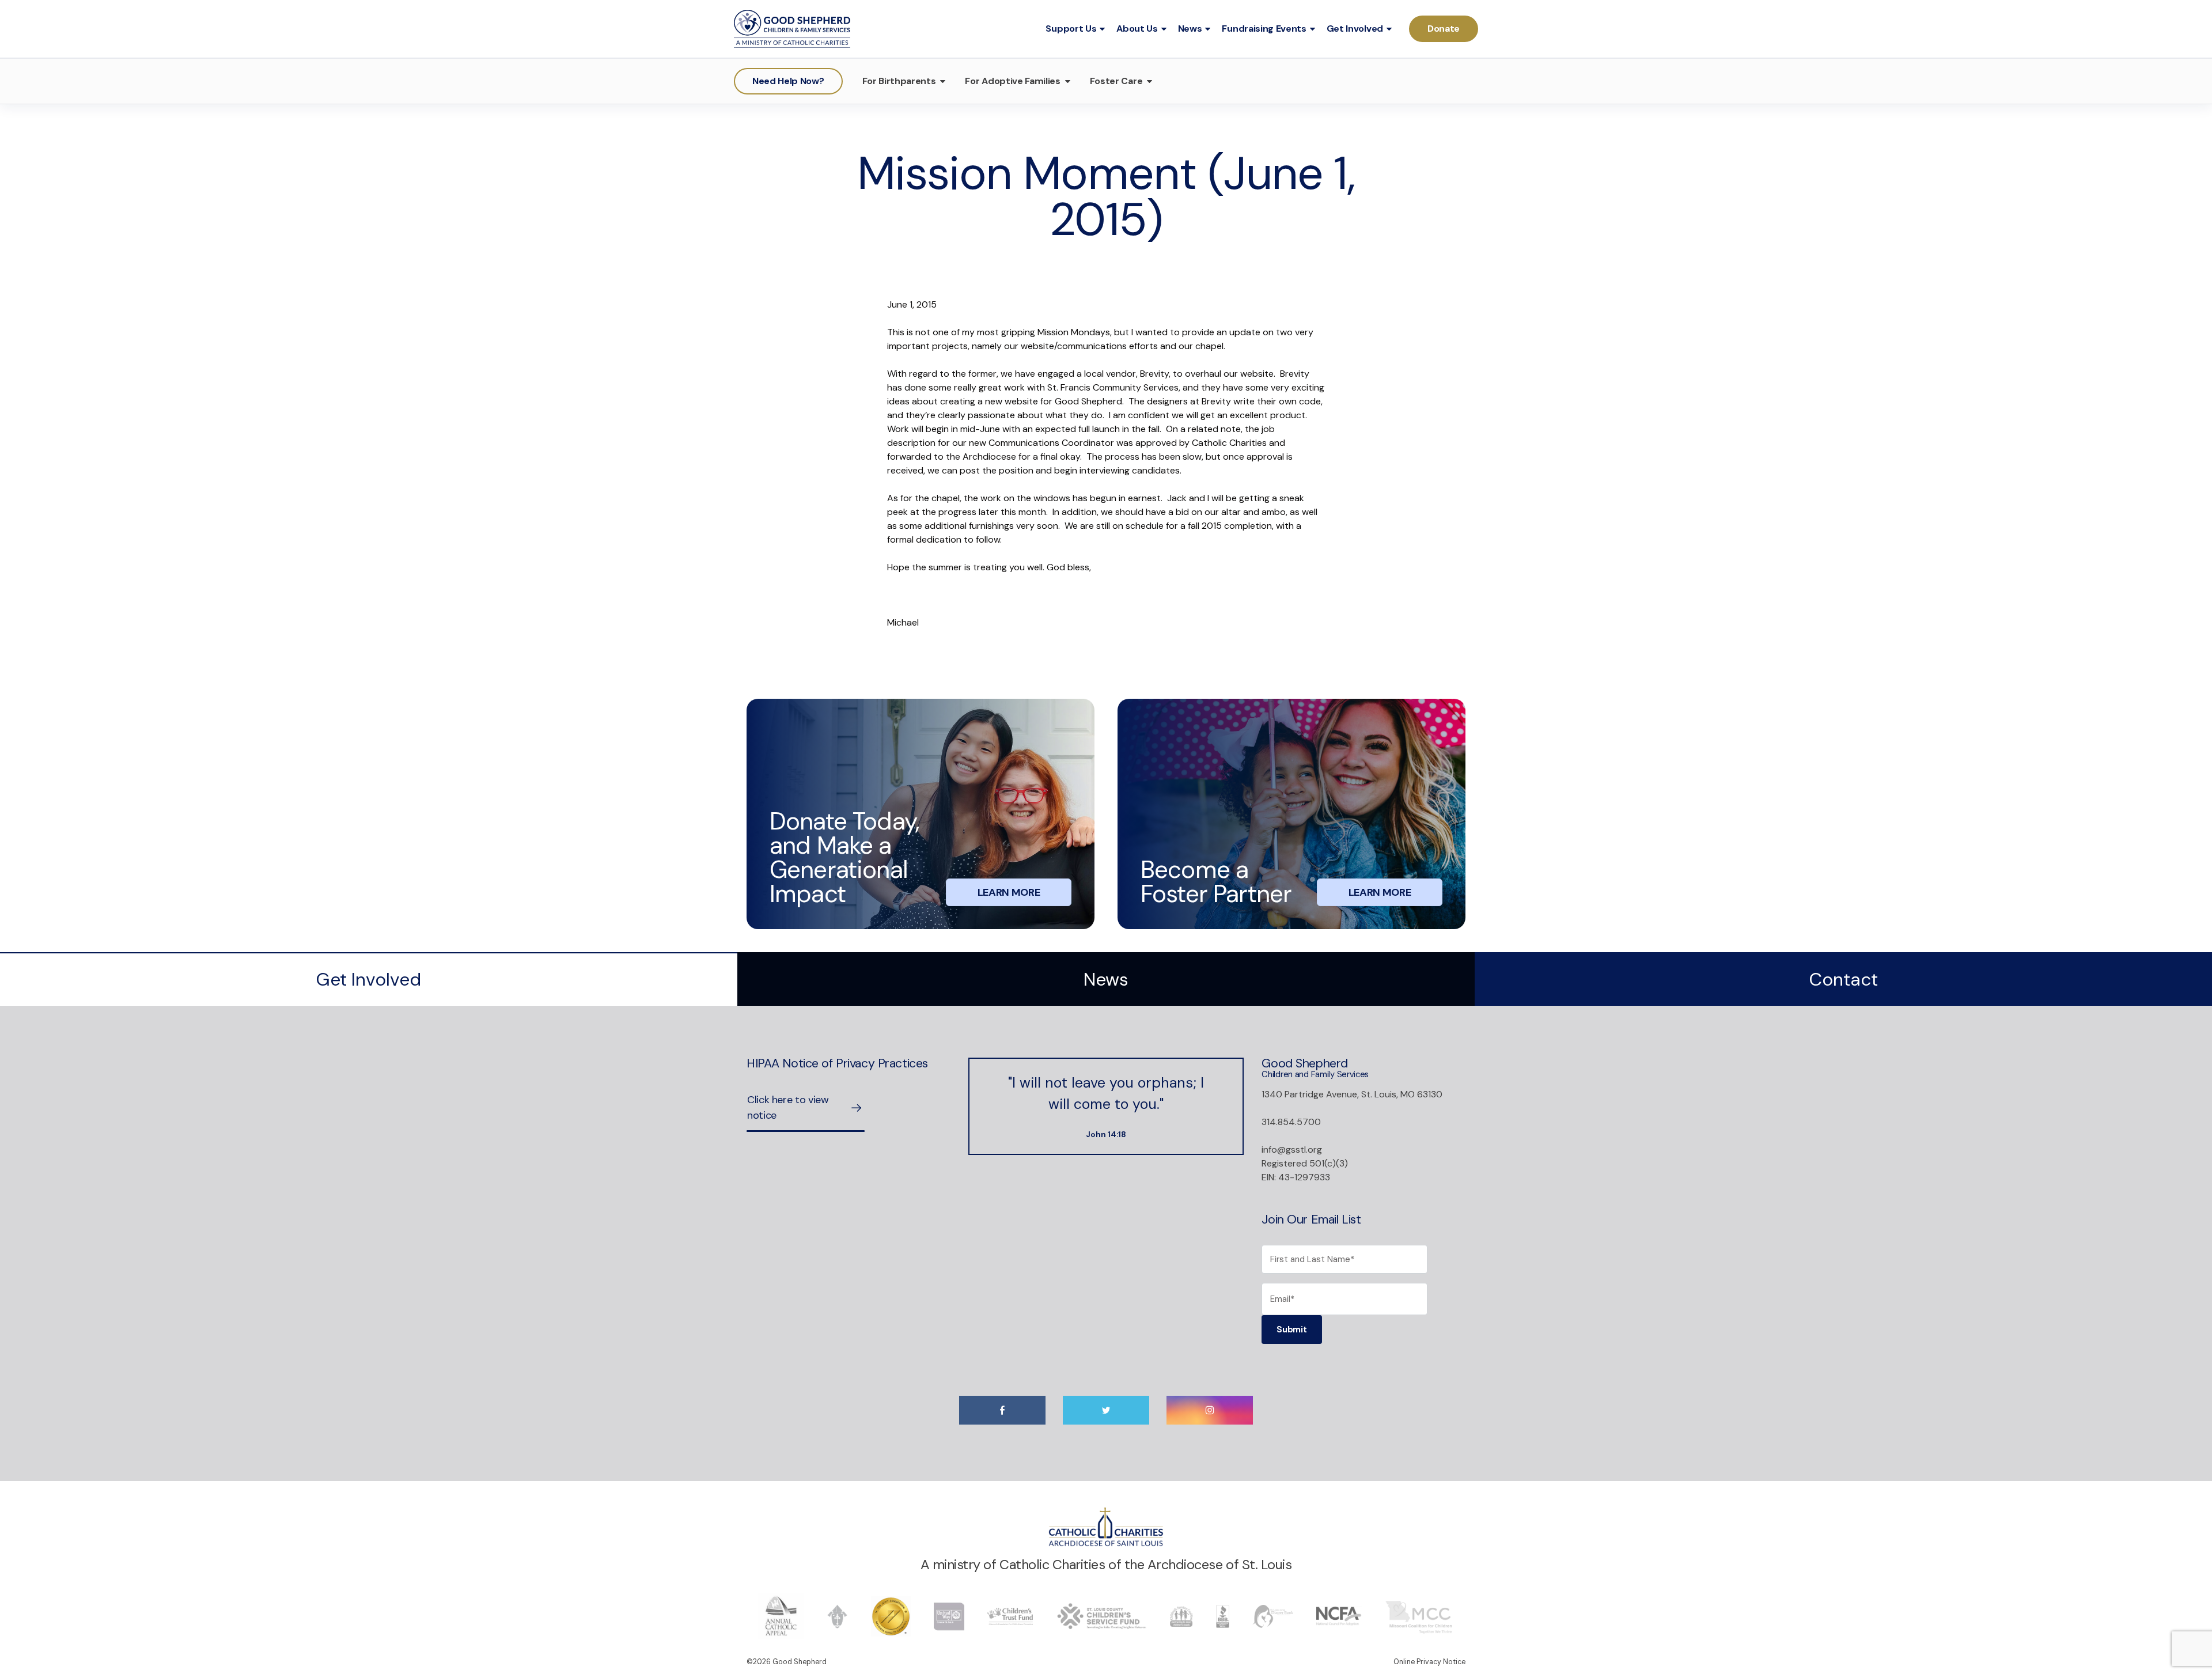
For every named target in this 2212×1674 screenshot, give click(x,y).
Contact (1843, 980)
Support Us (1071, 29)
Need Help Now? (788, 81)
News (1190, 29)
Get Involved (1355, 29)
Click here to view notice (788, 1107)
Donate (1444, 29)
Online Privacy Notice (1429, 1662)
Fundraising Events (1264, 29)
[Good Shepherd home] (792, 29)
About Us (1137, 29)
